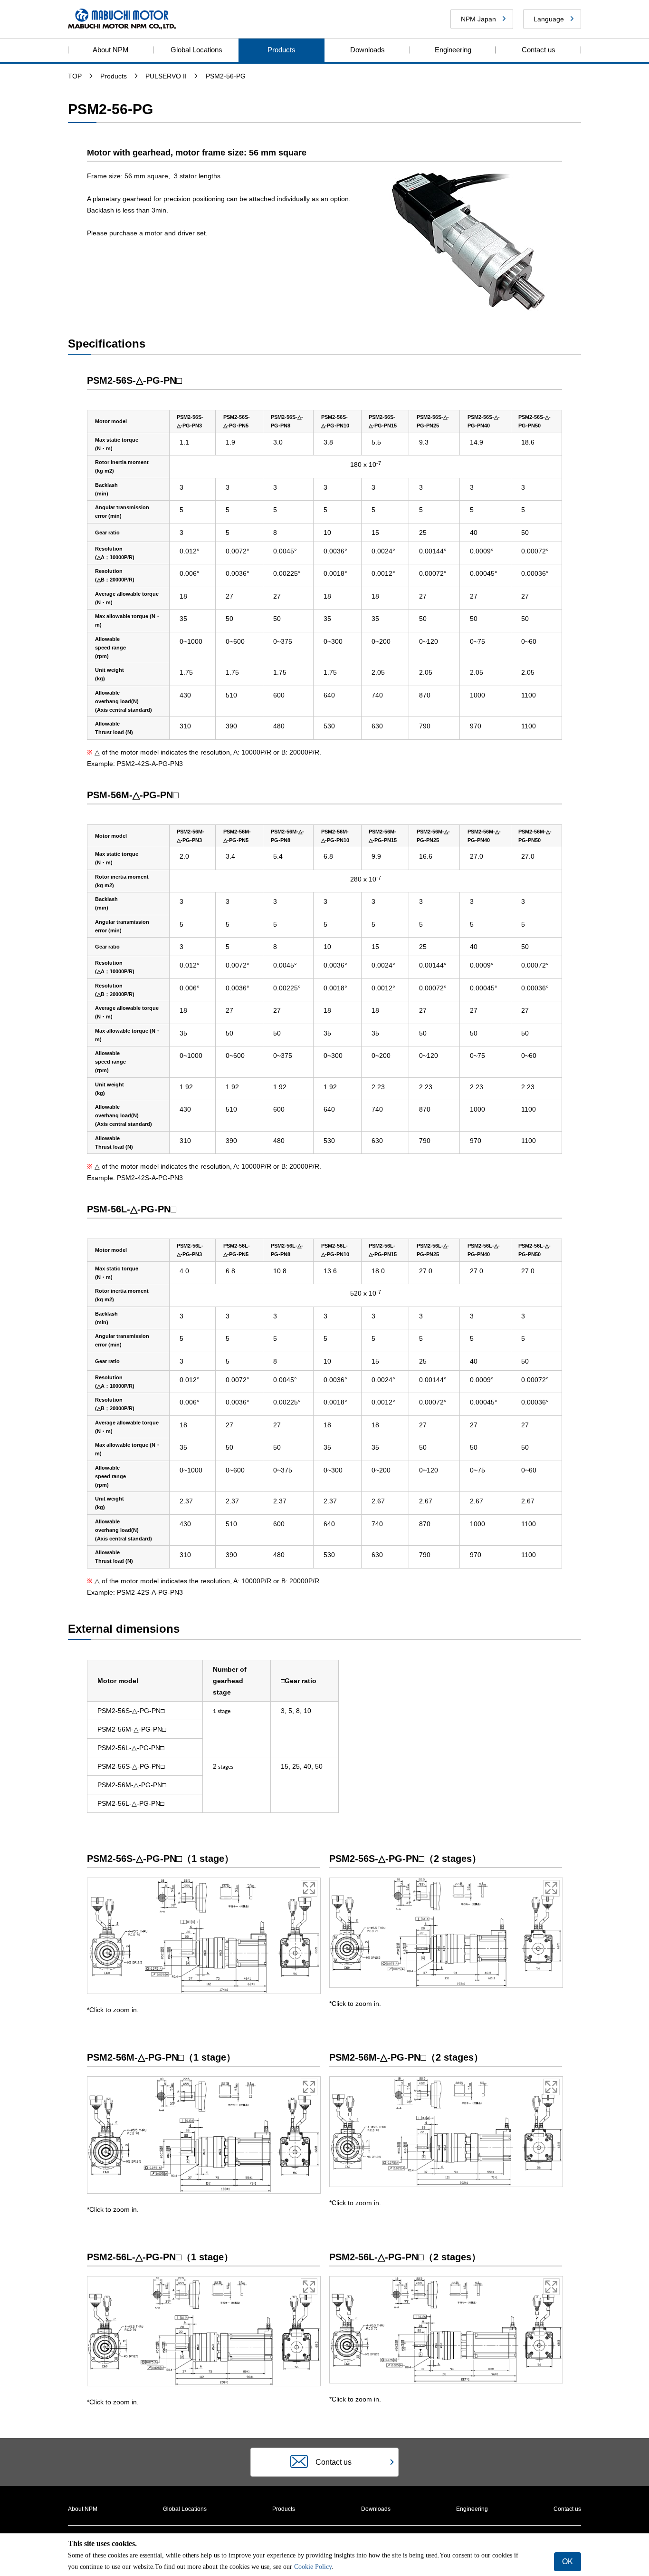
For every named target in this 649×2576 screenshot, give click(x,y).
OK (568, 2561)
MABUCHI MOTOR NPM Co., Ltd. (122, 19)
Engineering (453, 50)
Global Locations (196, 50)
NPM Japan (478, 19)
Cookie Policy (312, 2567)
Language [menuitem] (549, 19)
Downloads (367, 50)
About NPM (111, 50)
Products (282, 50)
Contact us (539, 50)
